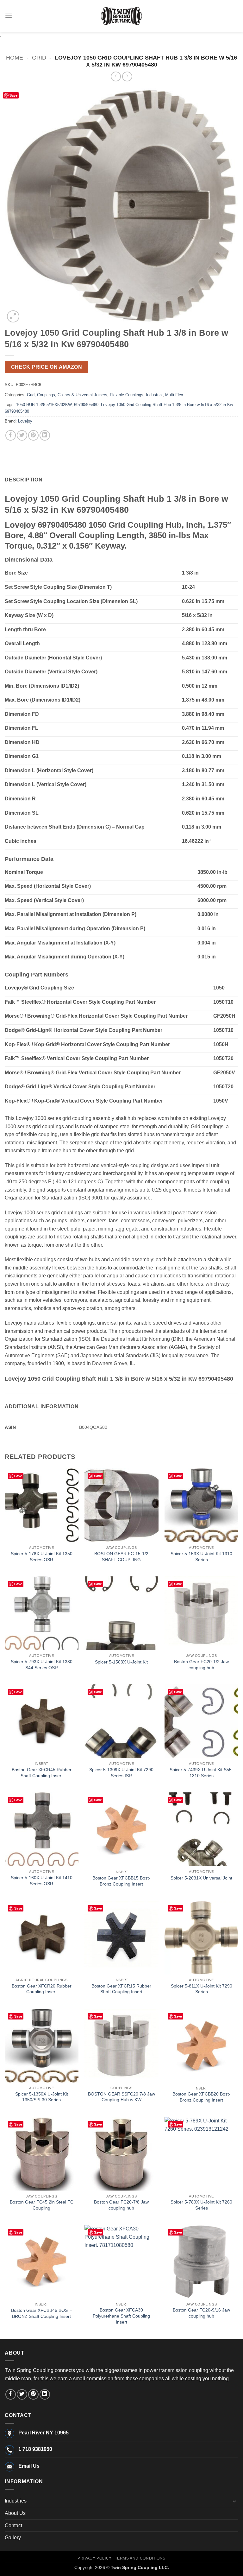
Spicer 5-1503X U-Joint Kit (121, 1662)
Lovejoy (25, 421)
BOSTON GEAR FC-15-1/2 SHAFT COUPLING (121, 1557)
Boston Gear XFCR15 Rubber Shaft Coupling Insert (121, 1989)
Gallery (13, 2538)
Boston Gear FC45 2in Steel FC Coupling (42, 2205)
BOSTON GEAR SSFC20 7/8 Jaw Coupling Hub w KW (121, 2097)
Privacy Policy (95, 2558)
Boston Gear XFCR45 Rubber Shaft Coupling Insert (42, 1773)
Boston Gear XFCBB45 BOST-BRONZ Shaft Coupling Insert (41, 2313)
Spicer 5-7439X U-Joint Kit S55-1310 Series (201, 1773)
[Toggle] (234, 2501)
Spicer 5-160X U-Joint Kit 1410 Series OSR (42, 1881)
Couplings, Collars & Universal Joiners (72, 395)
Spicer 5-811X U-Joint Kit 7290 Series (202, 1989)
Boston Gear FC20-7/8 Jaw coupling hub (121, 2205)
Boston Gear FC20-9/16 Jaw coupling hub (201, 2313)
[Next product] (116, 76)
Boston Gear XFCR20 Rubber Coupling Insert (42, 1989)
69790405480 (86, 405)
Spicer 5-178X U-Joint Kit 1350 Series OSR (42, 1557)
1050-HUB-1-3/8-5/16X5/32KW (44, 405)
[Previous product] (127, 76)
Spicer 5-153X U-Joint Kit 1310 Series (201, 1557)
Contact (13, 2525)
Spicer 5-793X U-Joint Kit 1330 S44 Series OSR (42, 1665)
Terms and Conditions (140, 2558)
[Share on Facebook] (11, 435)
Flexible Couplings (127, 395)
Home (15, 57)
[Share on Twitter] (22, 435)
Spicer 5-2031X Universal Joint (201, 1878)
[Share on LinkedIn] (45, 435)
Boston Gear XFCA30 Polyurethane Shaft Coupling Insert (121, 2316)
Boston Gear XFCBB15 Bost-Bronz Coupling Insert (121, 1881)
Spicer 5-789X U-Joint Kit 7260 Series (201, 2205)
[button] (9, 16)
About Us (15, 2513)
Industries (16, 2501)
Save (13, 95)
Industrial (154, 395)
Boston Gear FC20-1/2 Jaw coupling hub (201, 1665)
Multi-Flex (174, 395)
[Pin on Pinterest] (33, 435)
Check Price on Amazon (47, 367)
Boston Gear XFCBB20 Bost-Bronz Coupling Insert (201, 2097)
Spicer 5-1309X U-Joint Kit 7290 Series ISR (121, 1773)
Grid (39, 57)
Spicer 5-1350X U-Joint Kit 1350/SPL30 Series (42, 2097)
